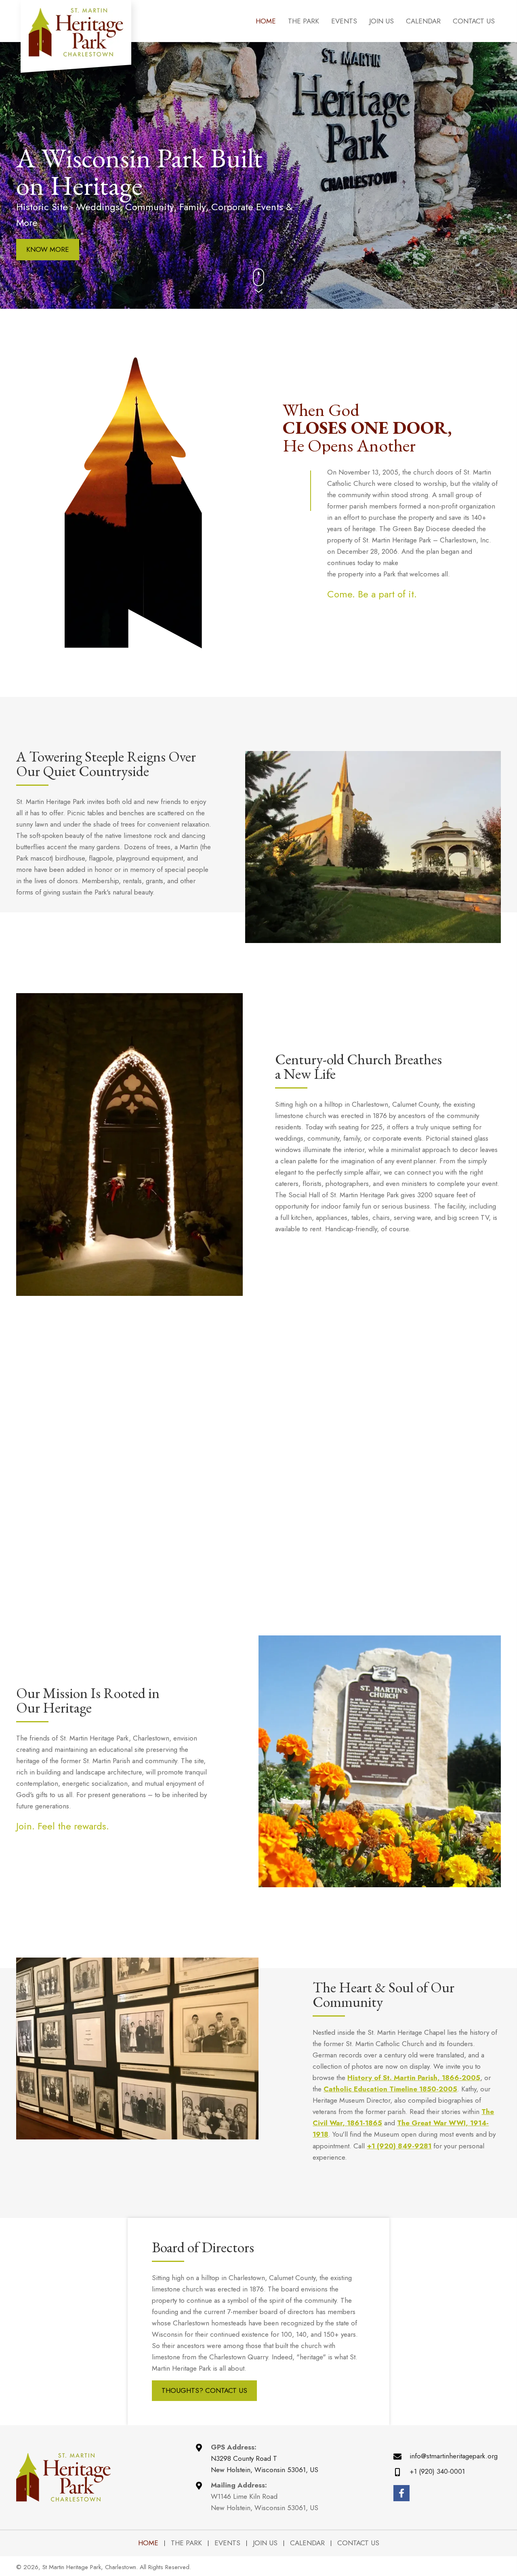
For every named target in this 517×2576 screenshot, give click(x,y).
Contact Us (358, 2543)
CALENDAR (307, 2543)
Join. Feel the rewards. (63, 1826)
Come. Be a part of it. (372, 594)
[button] (48, 250)
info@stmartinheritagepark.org (454, 2456)
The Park (186, 2543)
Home (148, 2543)
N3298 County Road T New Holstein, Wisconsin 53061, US (265, 2464)
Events (227, 2543)
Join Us (265, 2543)
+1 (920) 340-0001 (437, 2471)
